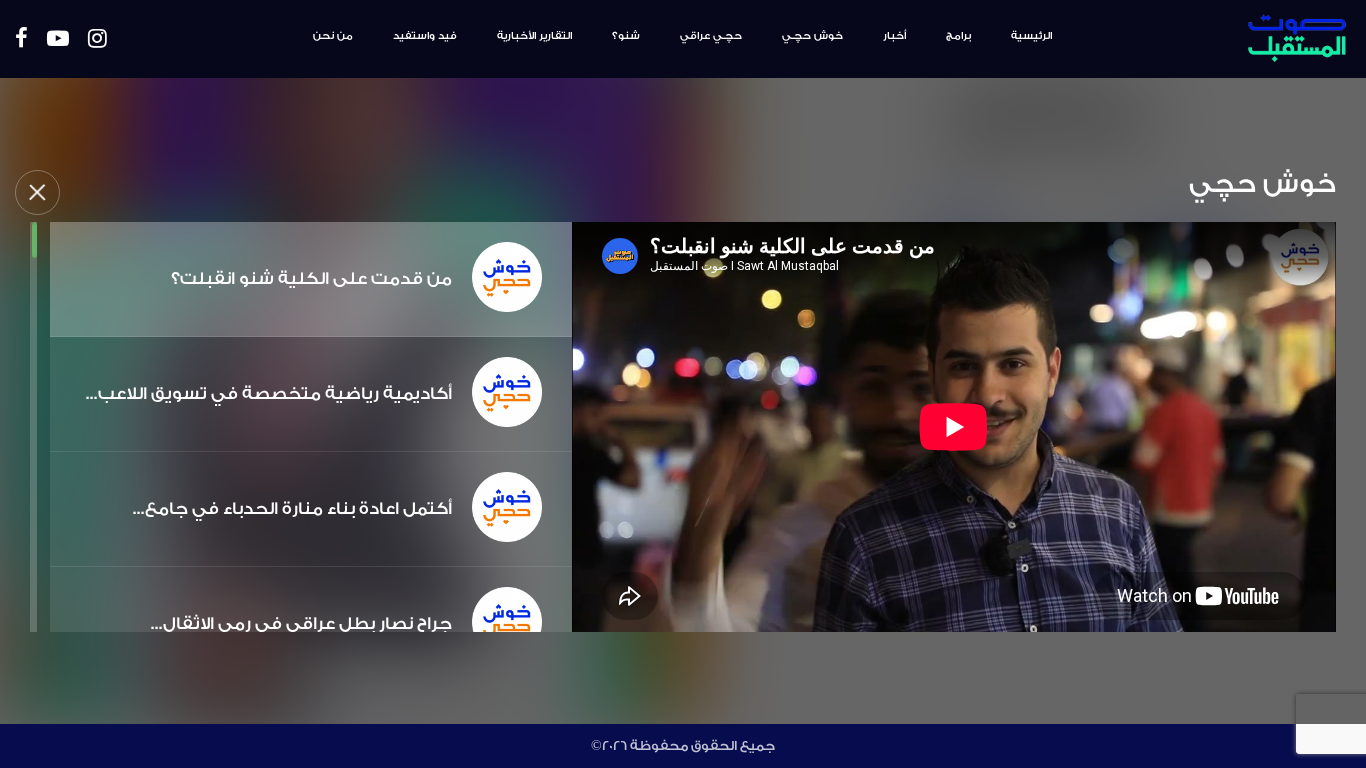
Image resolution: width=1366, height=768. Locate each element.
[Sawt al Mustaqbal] (1239, 39)
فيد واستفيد (425, 36)
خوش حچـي (812, 36)
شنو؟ (626, 36)
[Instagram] (97, 39)
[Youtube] (58, 39)
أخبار (894, 36)
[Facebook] (21, 39)
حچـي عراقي (711, 36)
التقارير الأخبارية (534, 36)
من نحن (333, 36)
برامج (958, 36)
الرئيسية (1031, 36)
